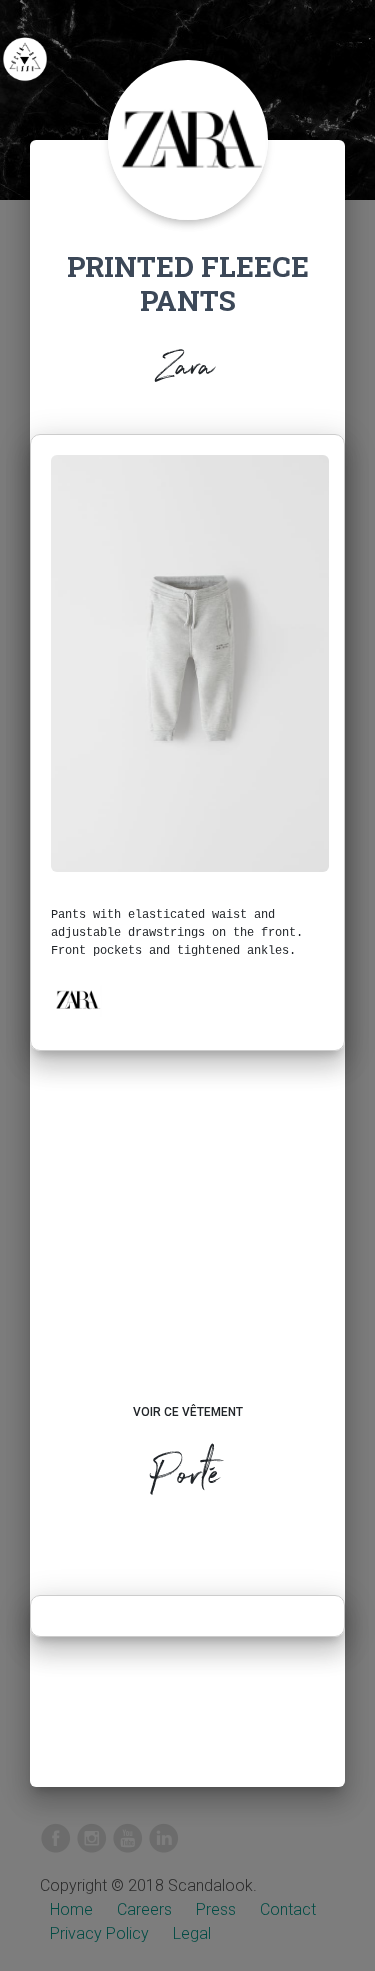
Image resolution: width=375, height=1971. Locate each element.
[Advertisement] (187, 1246)
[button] (77, 1000)
